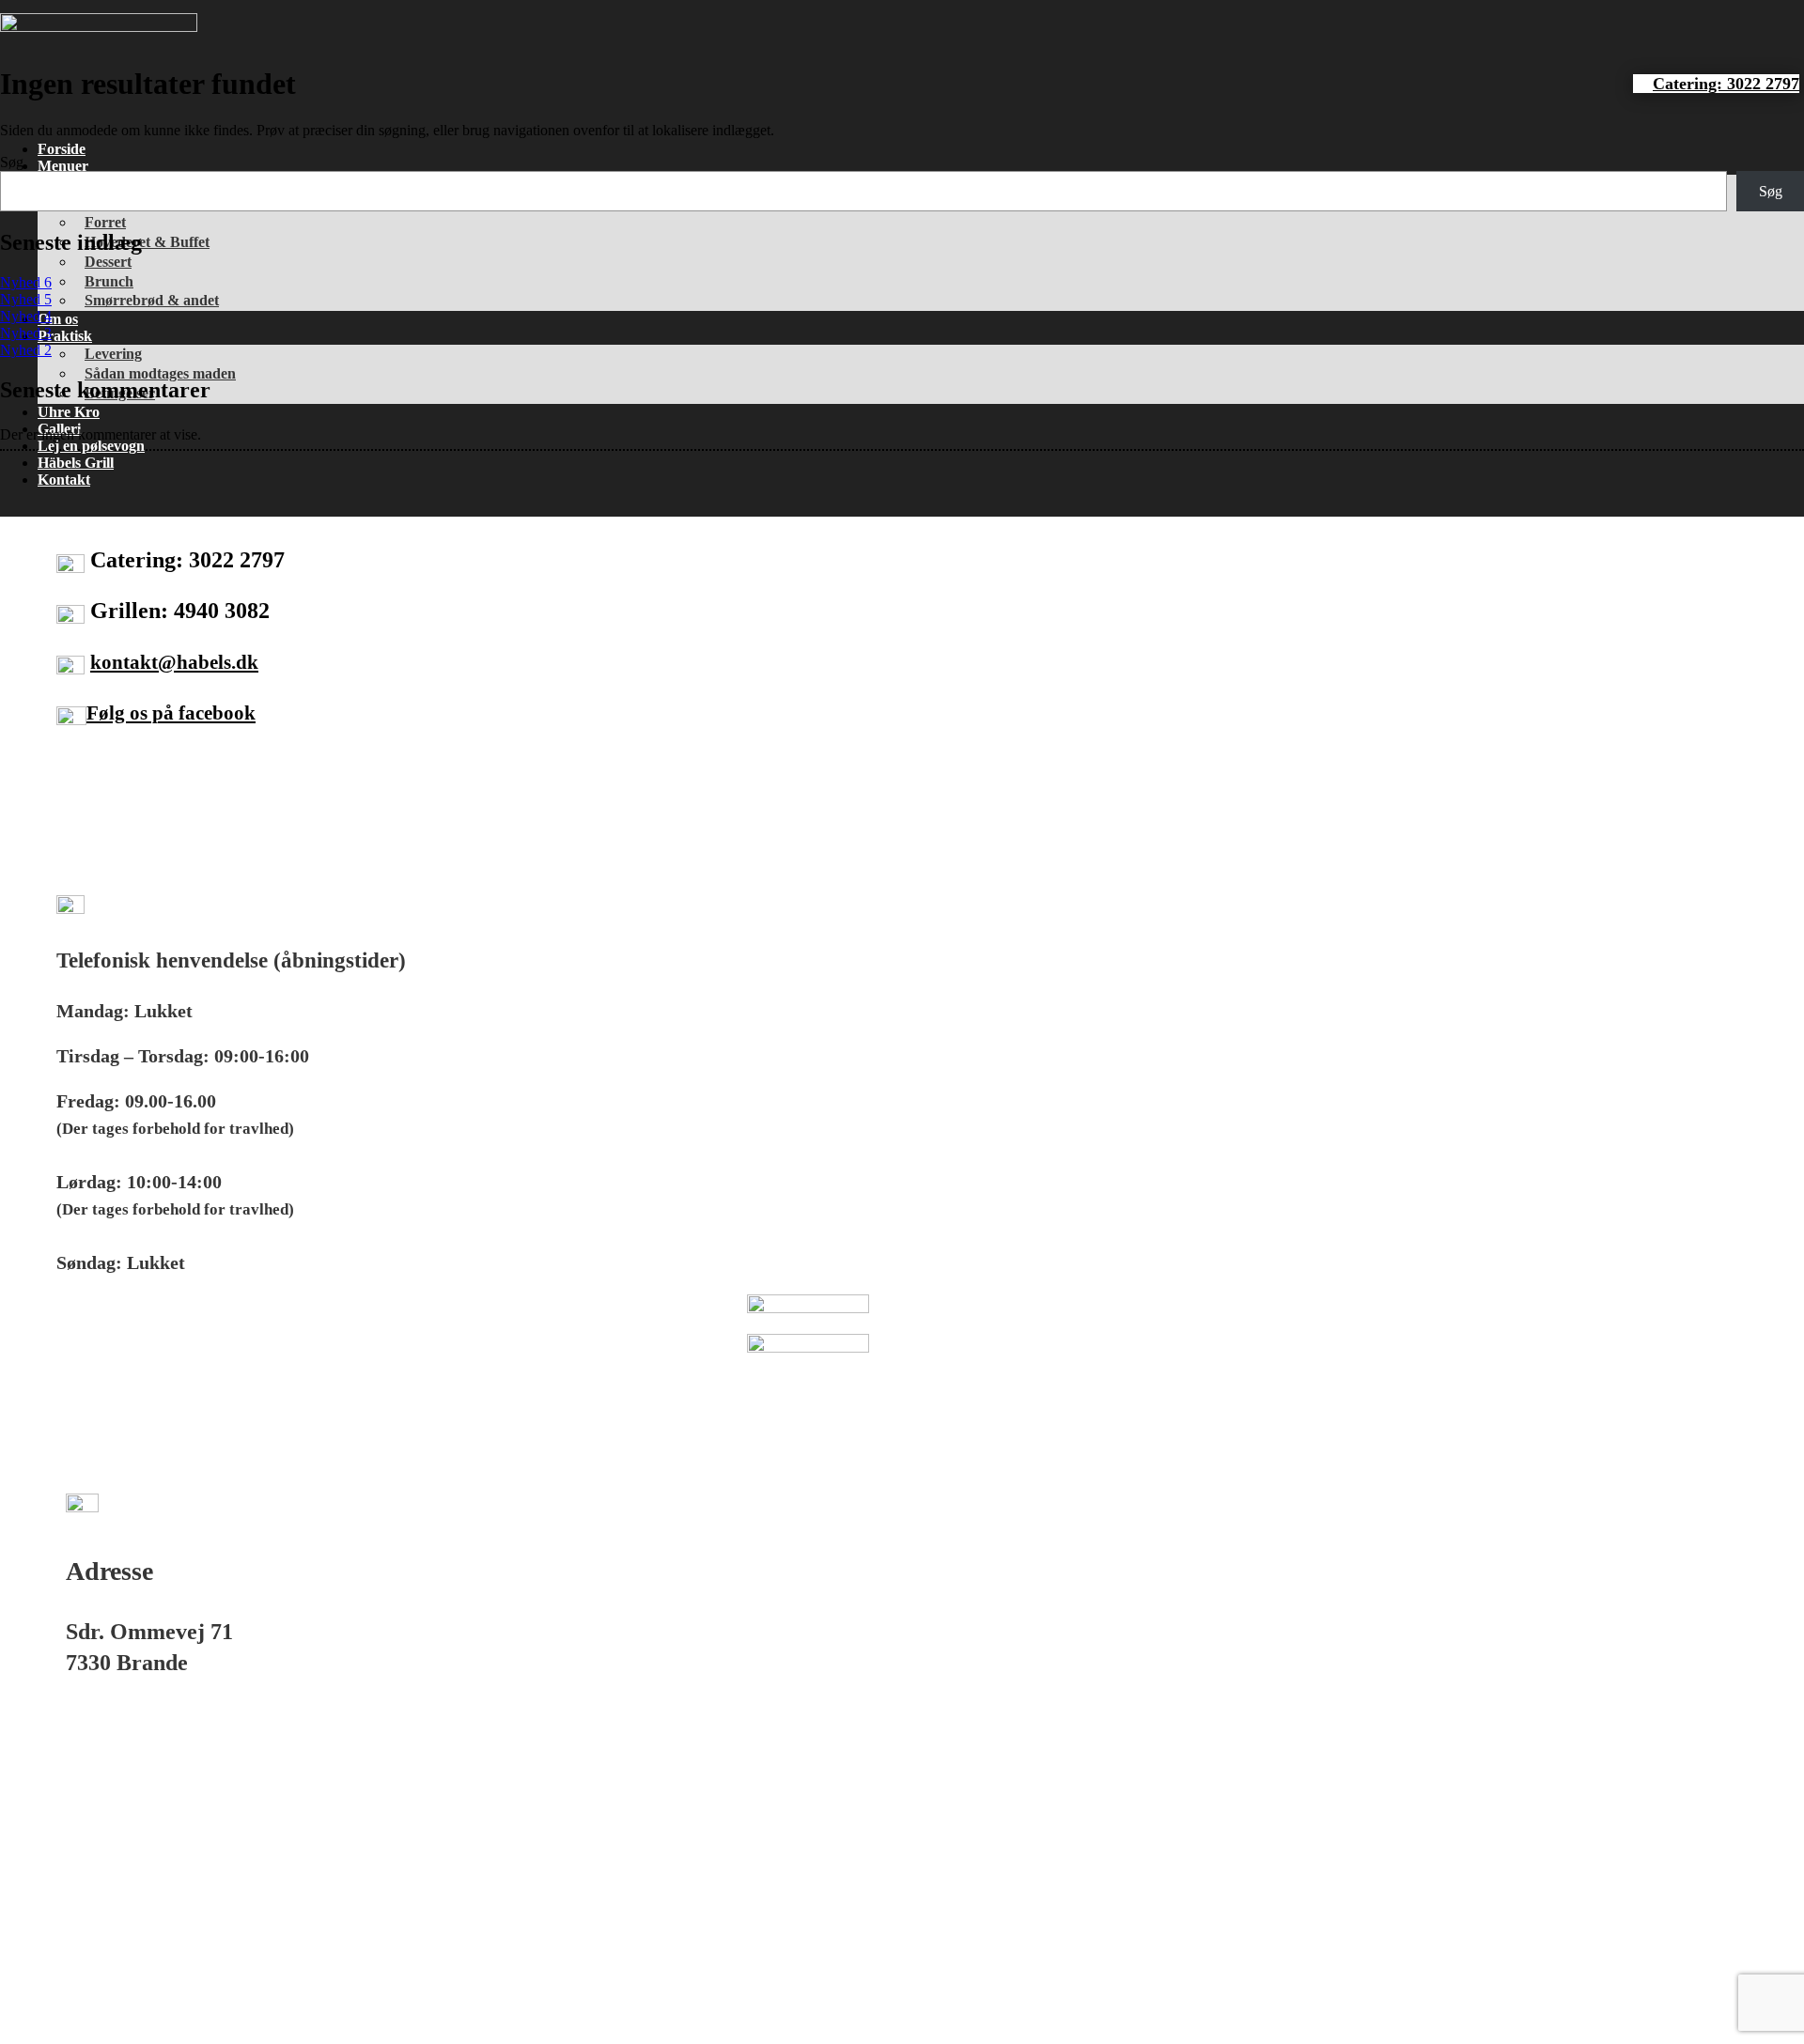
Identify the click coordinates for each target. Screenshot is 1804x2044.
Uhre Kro (69, 412)
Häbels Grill (76, 463)
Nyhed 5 (26, 299)
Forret (105, 222)
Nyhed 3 (26, 333)
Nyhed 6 (26, 282)
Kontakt (64, 480)
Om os (58, 319)
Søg (12, 162)
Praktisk (65, 336)
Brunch (109, 281)
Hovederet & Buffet (147, 242)
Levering (113, 354)
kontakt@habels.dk (174, 662)
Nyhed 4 (26, 316)
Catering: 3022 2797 (1726, 84)
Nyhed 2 (26, 350)
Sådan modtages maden (160, 373)
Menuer (63, 166)
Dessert (108, 262)
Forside (62, 149)
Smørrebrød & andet (152, 300)
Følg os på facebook (171, 713)
